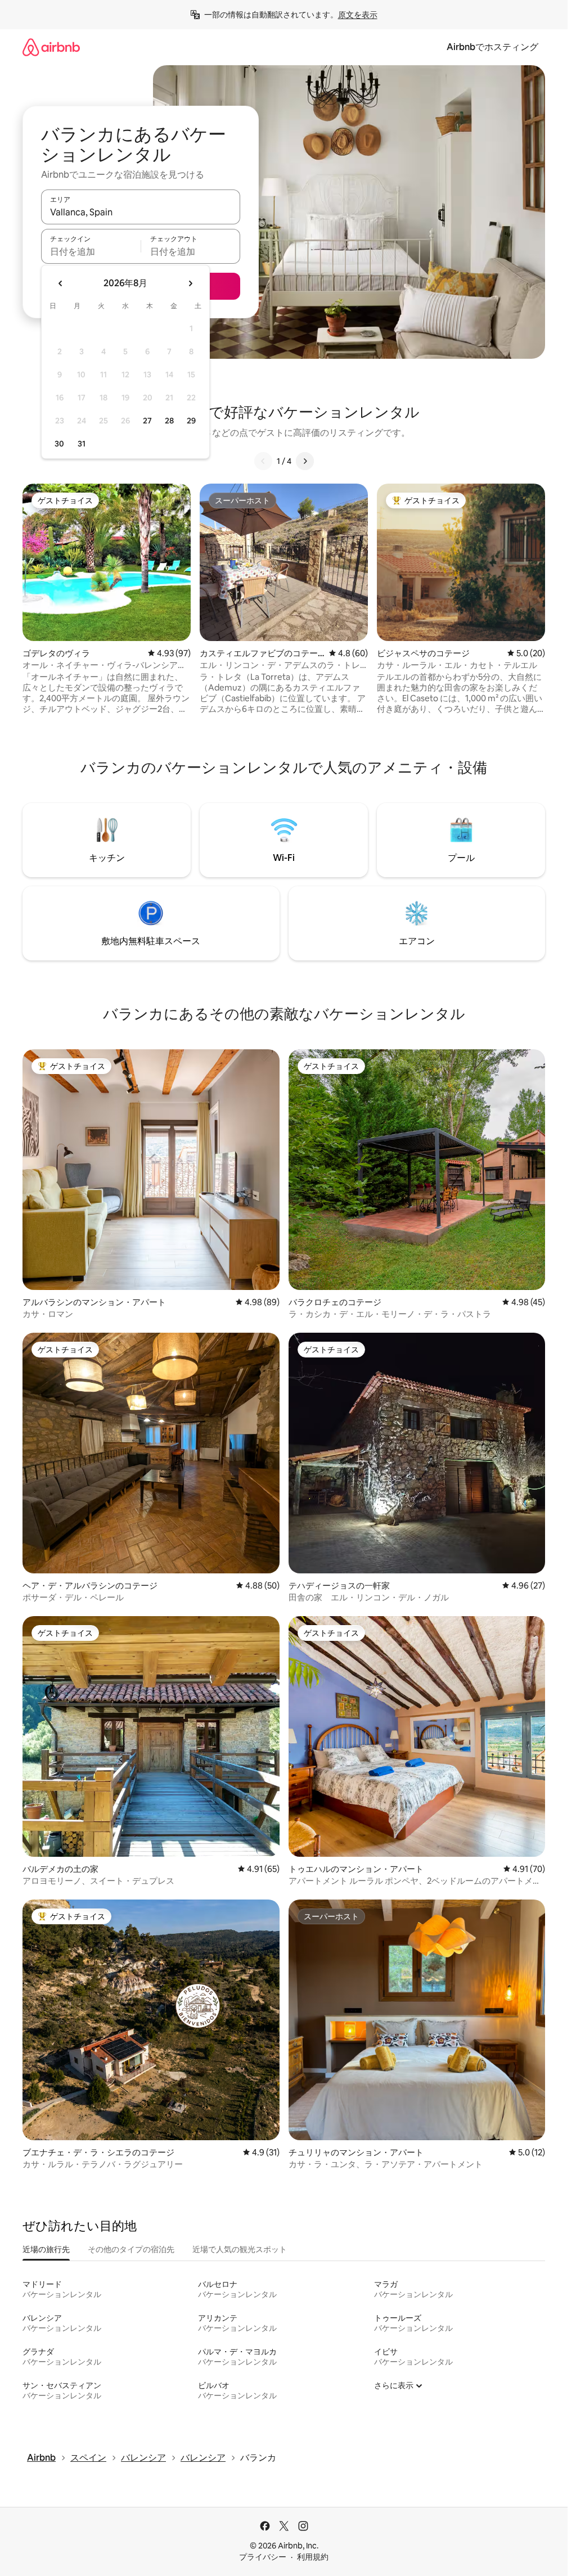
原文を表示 (358, 15)
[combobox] (141, 212)
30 (59, 444)
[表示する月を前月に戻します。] (61, 283)
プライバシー (263, 2557)
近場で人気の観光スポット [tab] (240, 2249)
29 (191, 421)
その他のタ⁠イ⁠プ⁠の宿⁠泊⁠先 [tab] (131, 2249)
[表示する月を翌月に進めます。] (190, 283)
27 (147, 421)
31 (82, 444)
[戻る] (263, 461)
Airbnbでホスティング (492, 47)
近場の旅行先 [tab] (46, 2249)
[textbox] (91, 251)
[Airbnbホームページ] (51, 47)
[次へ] (305, 461)
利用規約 (313, 2557)
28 (169, 421)
